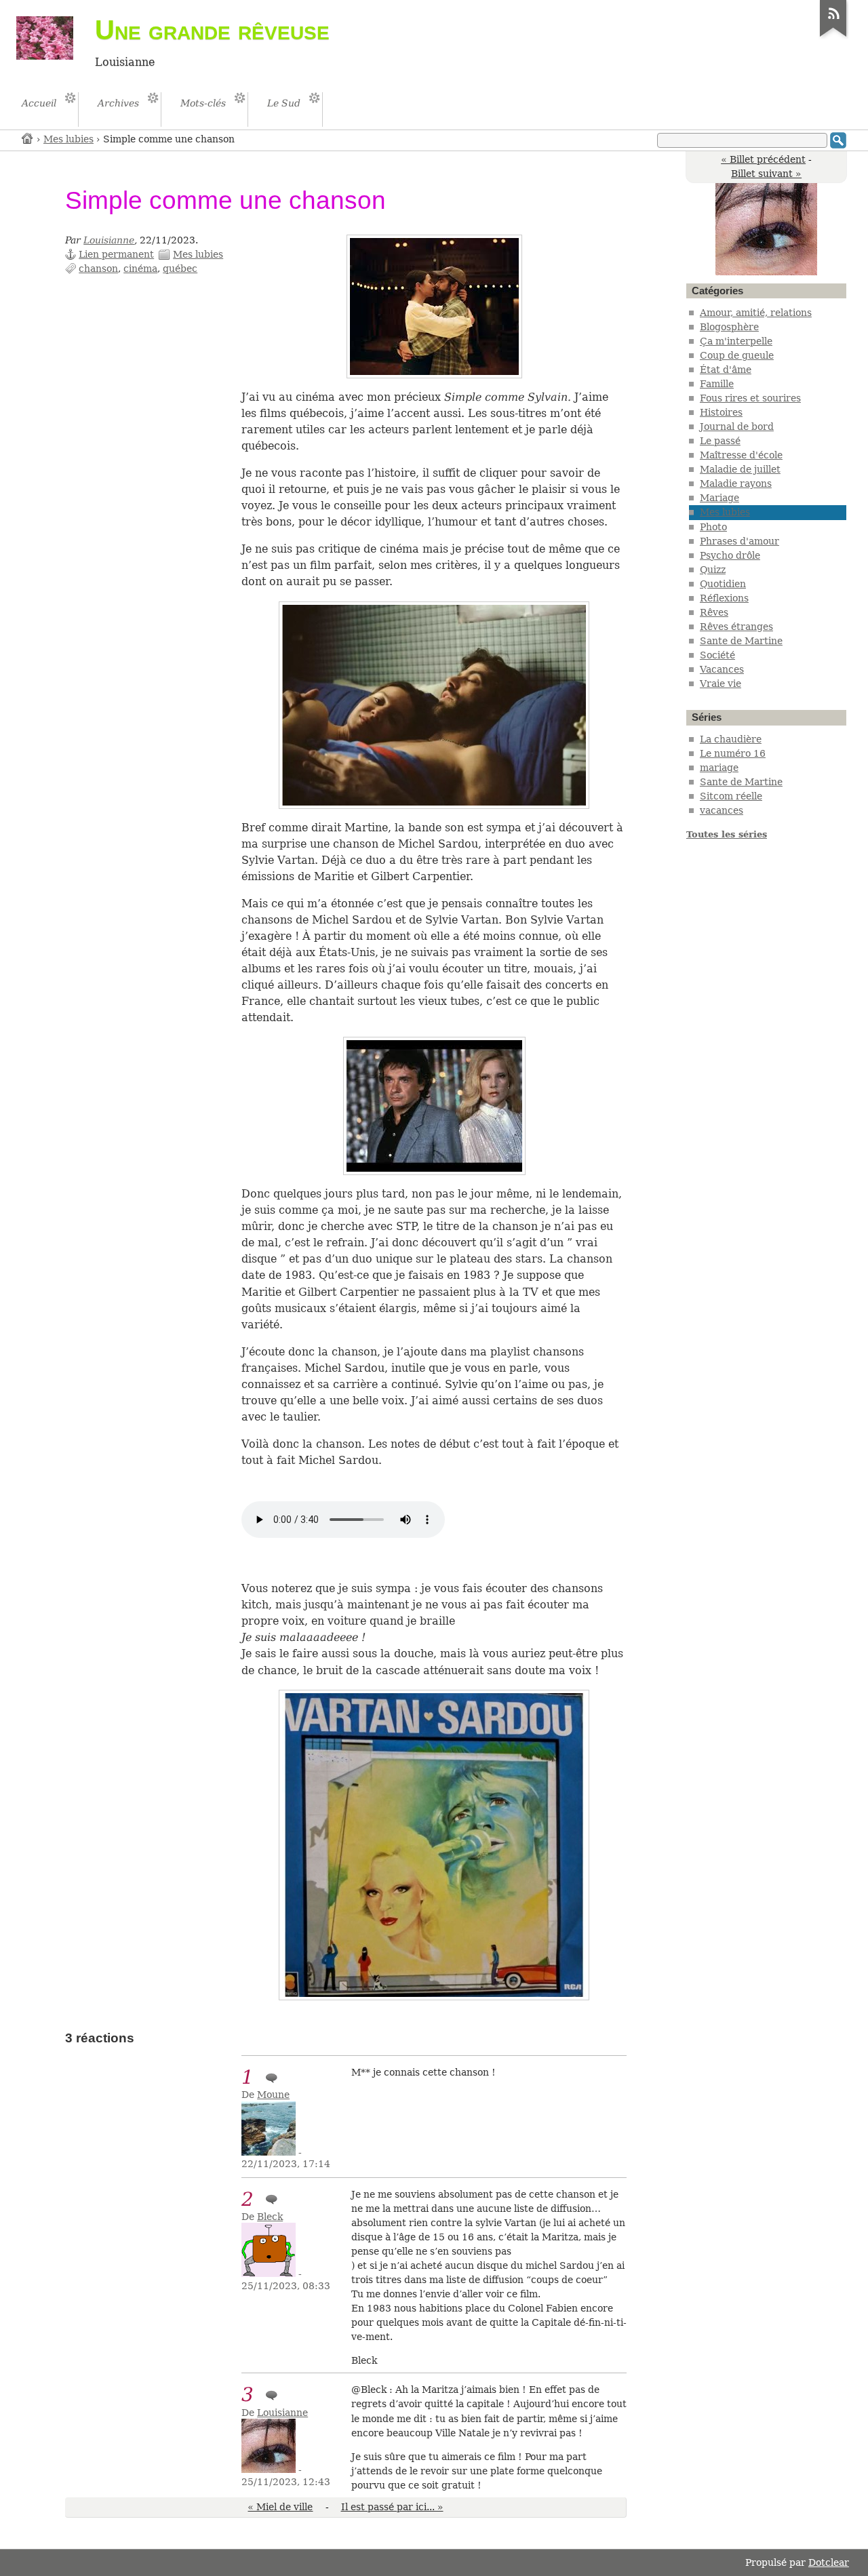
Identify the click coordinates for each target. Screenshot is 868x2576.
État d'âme (726, 370)
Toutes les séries (727, 834)
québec (180, 269)
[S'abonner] (833, 37)
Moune (273, 2095)
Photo (713, 527)
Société (717, 655)
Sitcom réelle (731, 796)
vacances (722, 810)
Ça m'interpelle (736, 341)
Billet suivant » (766, 174)
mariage (719, 768)
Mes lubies (68, 139)
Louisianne (109, 240)
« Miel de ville (280, 2507)
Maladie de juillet (740, 469)
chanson (98, 269)
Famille (717, 384)
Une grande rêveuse (212, 30)
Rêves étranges (736, 627)
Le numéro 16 (733, 753)
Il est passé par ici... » (392, 2507)
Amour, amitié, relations (756, 313)
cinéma (140, 269)
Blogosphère (729, 327)
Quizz (713, 570)
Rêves (714, 612)
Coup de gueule (737, 355)
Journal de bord (737, 427)
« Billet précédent (763, 159)
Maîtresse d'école (741, 455)
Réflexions (724, 598)
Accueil (28, 138)
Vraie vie (721, 683)
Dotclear (829, 2562)
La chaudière (731, 739)
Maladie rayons (736, 483)
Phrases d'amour (739, 541)
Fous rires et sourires (750, 398)
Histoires (721, 412)
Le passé (720, 441)
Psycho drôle (730, 555)
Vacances (722, 669)
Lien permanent (116, 254)
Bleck (270, 2217)
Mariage (719, 498)
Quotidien (723, 584)
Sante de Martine (741, 641)
